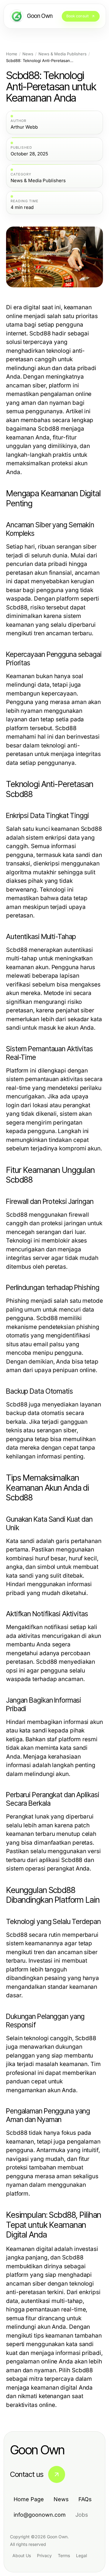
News (28, 54)
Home (12, 54)
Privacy (44, 2555)
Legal (81, 2555)
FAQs (85, 2499)
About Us (22, 2555)
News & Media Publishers (63, 54)
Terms (64, 2555)
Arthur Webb (24, 127)
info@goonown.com (40, 2515)
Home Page (29, 2499)
